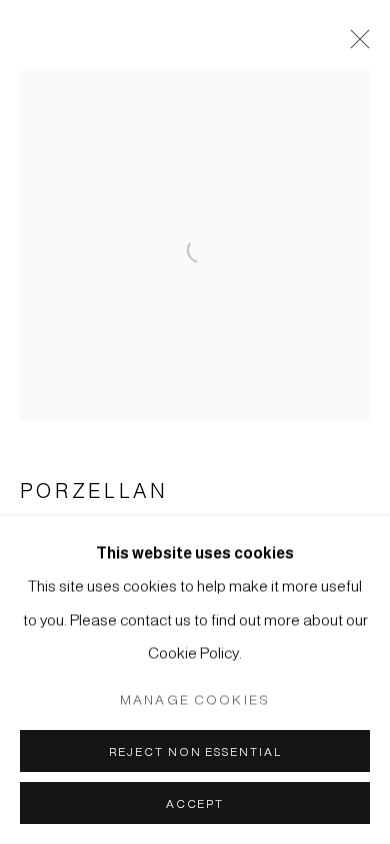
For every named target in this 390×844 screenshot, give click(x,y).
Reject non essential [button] (195, 751)
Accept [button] (195, 803)
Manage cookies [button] (195, 699)
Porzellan (94, 491)
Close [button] (355, 45)
